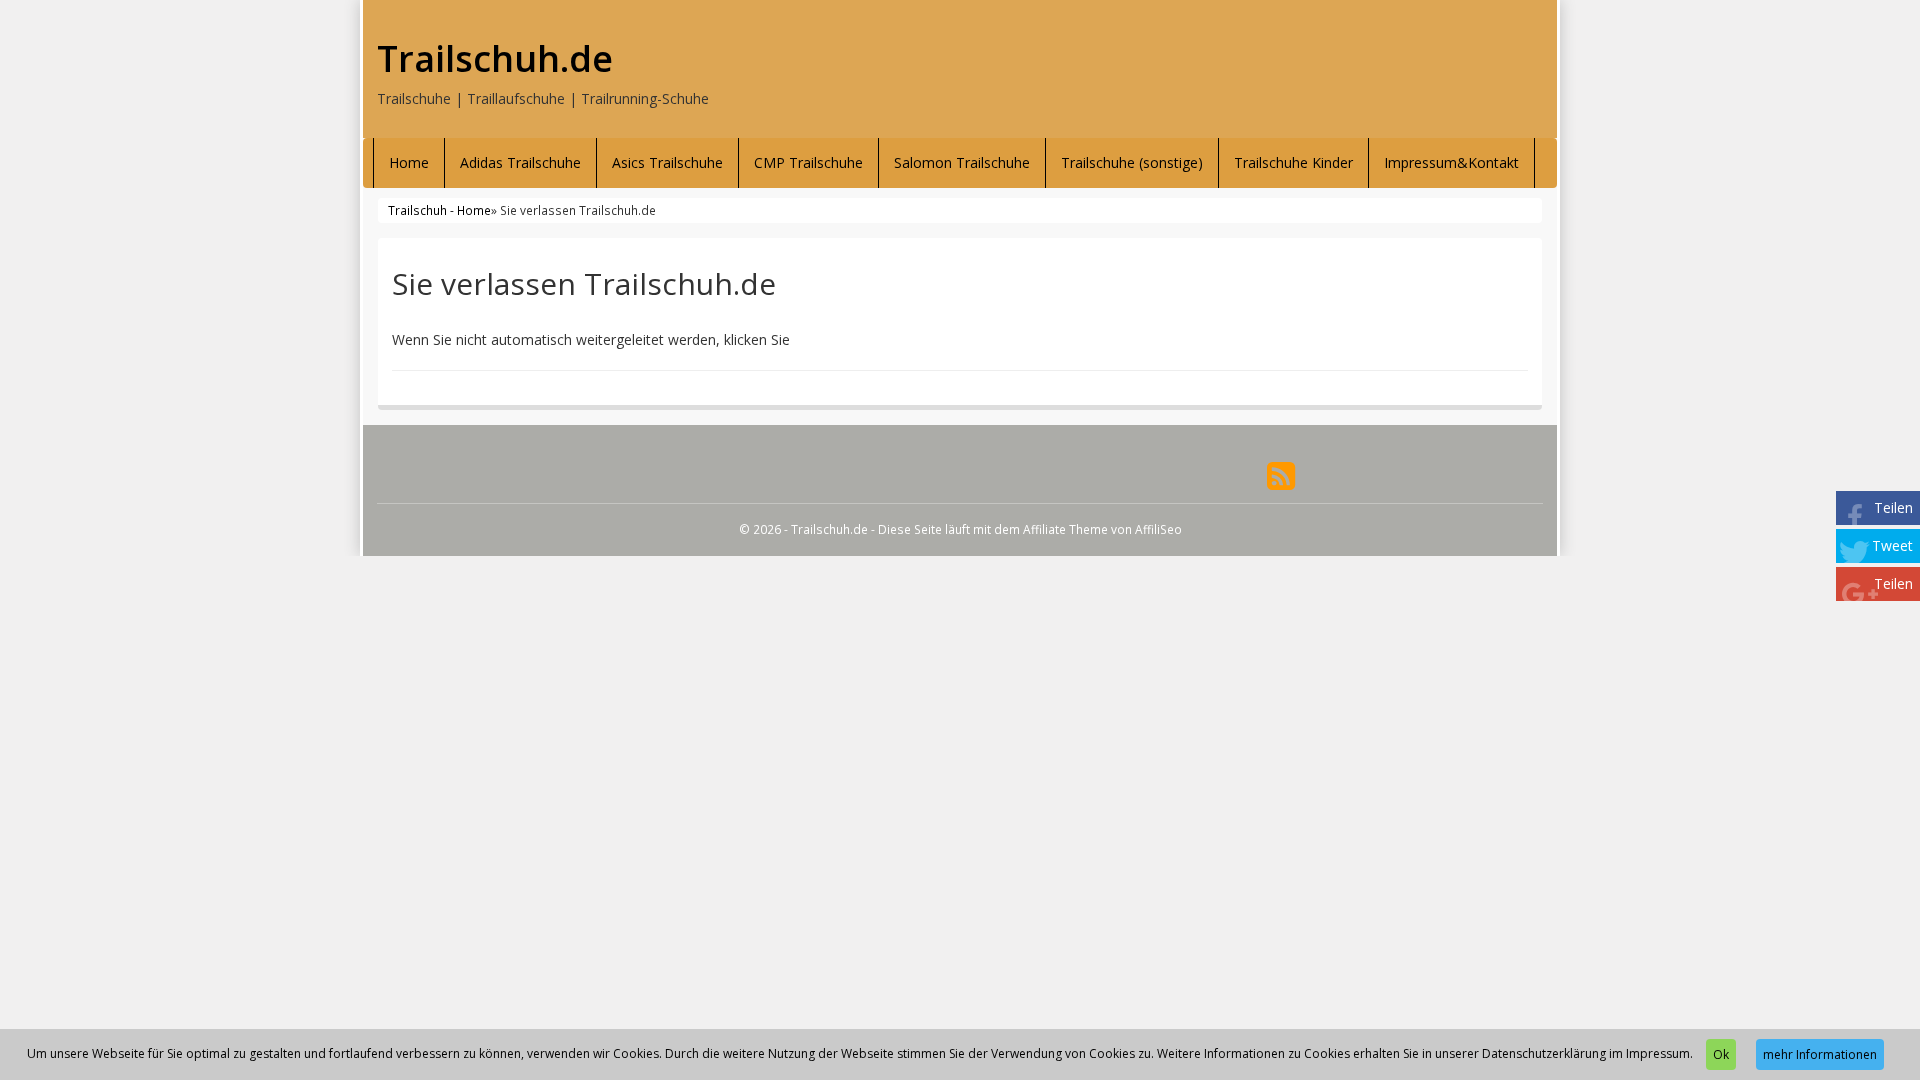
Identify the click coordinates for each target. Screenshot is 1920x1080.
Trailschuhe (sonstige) (1132, 162)
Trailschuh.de (495, 59)
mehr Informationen (1820, 1054)
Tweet (1892, 545)
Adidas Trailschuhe (520, 162)
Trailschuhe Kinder (1293, 162)
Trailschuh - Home (439, 210)
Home (409, 162)
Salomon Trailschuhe (962, 162)
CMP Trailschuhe (808, 162)
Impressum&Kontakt (1451, 162)
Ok (1721, 1054)
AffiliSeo (1158, 529)
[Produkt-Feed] (1281, 474)
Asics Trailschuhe (667, 162)
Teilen (1893, 507)
